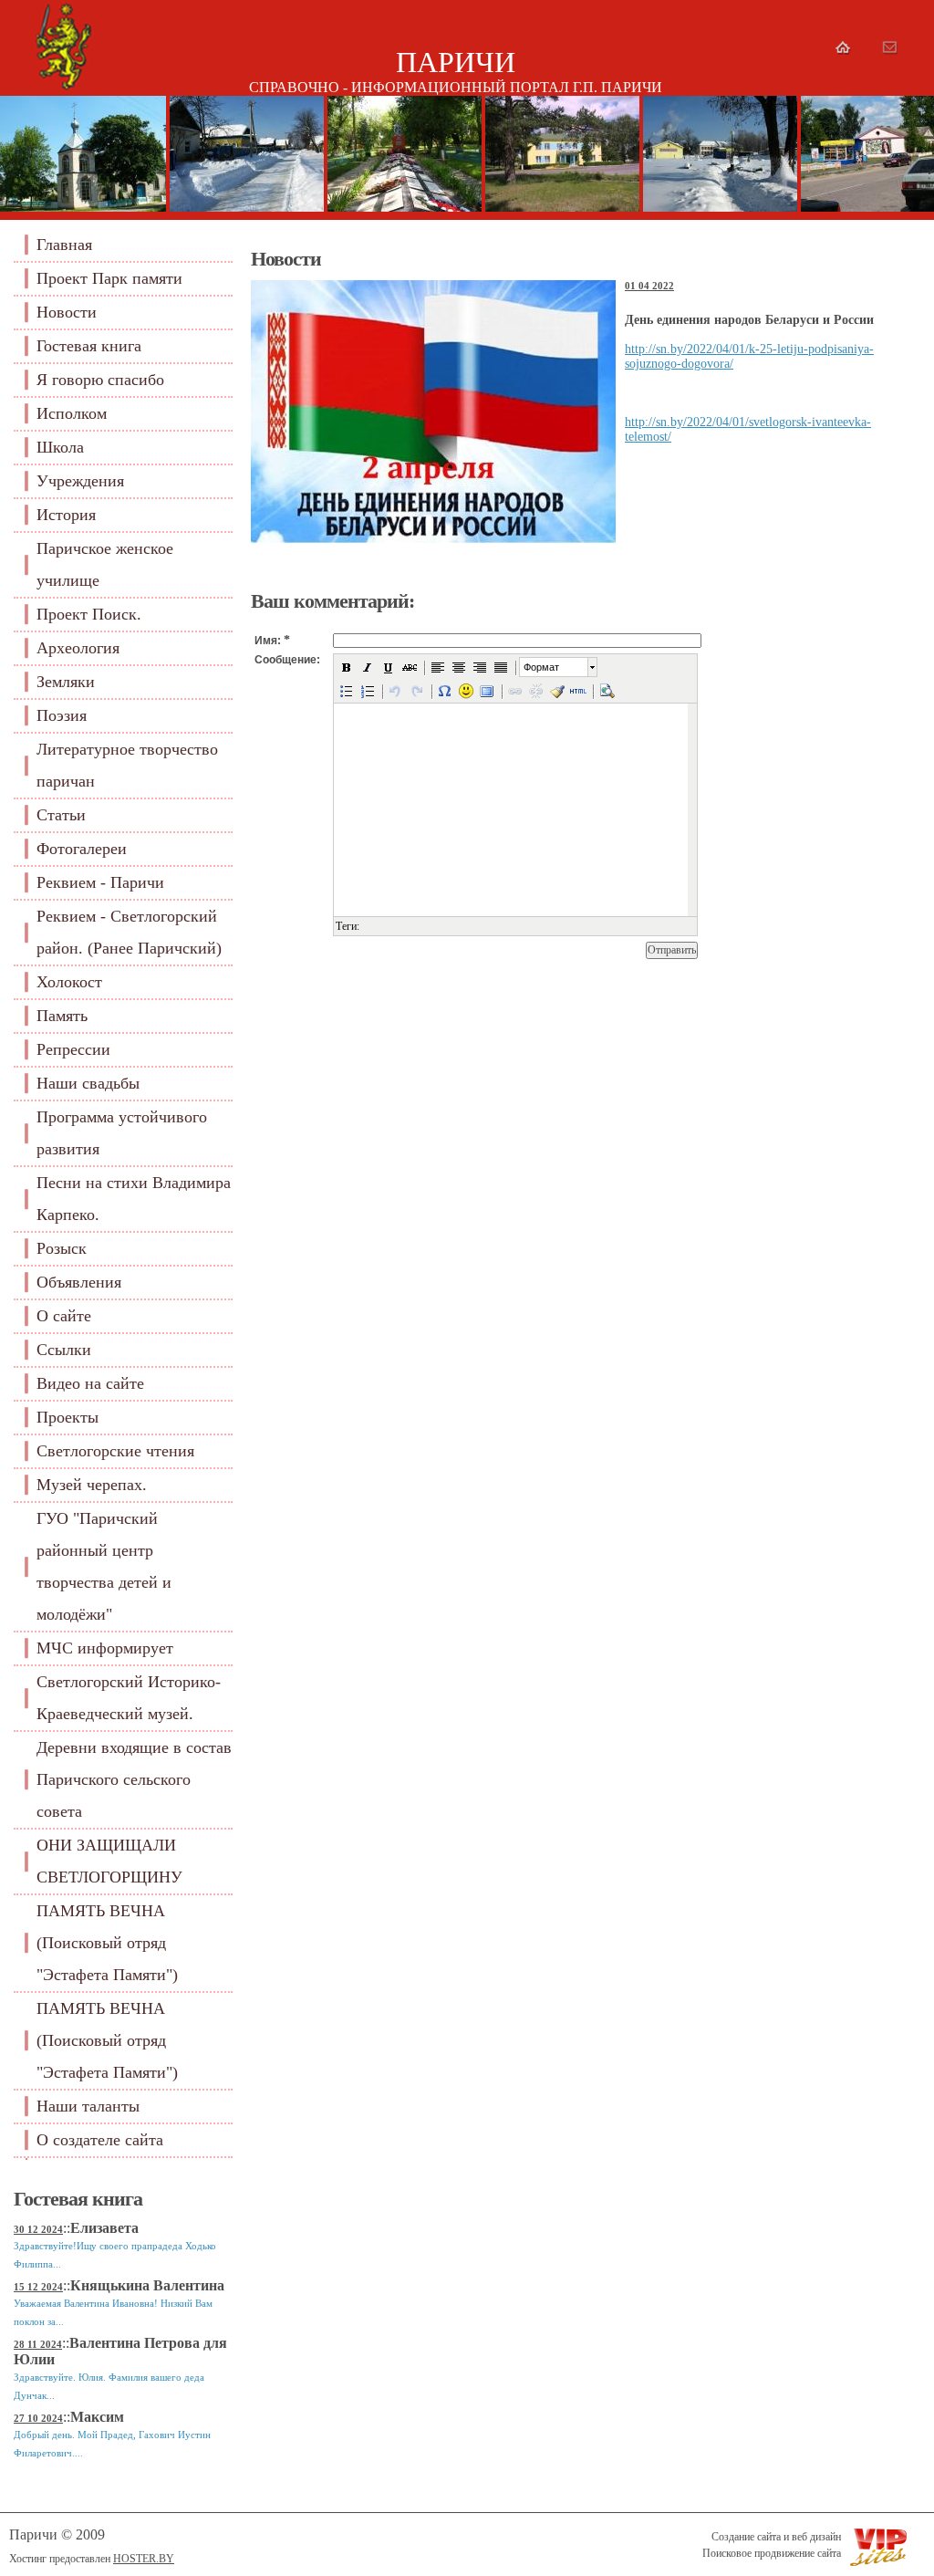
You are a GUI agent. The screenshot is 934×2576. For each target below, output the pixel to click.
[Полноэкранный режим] (487, 691)
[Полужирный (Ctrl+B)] (347, 667)
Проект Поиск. (89, 614)
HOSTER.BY (144, 2559)
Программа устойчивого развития (122, 1133)
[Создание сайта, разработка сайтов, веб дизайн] (707, 2537)
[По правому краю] (480, 667)
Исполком (72, 413)
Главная (64, 245)
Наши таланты (88, 2106)
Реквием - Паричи (100, 882)
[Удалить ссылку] (536, 691)
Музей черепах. (92, 1485)
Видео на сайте (90, 1383)
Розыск (62, 1248)
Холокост (69, 982)
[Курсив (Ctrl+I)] (368, 667)
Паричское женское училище (105, 564)
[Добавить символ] (445, 691)
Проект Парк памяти (109, 278)
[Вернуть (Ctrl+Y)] (417, 691)
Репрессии (73, 1049)
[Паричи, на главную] (62, 92)
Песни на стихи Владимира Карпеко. (134, 1199)
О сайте (64, 1316)
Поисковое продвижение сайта (772, 2553)
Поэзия (62, 715)
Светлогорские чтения (115, 1451)
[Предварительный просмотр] (607, 691)
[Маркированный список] (347, 691)
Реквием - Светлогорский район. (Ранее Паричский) (129, 932)
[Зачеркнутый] (410, 667)
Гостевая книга (89, 346)
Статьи (61, 815)
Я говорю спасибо (100, 380)
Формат (541, 667)
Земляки (66, 682)
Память (62, 1016)
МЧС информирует (105, 1648)
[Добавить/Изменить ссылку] (515, 691)
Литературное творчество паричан (127, 765)
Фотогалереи (82, 849)
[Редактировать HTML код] (578, 691)
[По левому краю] (438, 667)
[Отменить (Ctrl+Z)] (396, 691)
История (66, 515)
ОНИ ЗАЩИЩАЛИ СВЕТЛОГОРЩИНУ (109, 1861)
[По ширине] (501, 667)
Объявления (79, 1282)
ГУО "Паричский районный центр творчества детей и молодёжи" (104, 1566)
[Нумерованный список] (368, 691)
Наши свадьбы (88, 1083)
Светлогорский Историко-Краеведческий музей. (129, 1698)
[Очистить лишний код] (557, 691)
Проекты (67, 1417)
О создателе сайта (100, 2140)
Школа (60, 447)
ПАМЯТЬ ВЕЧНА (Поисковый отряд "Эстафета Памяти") (107, 1943)
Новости (67, 312)
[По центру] (459, 667)
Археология (78, 648)
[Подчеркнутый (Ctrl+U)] (389, 667)
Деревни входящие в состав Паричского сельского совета (134, 1779)
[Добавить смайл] (466, 691)
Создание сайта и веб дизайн (776, 2537)
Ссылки (64, 1350)
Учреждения (80, 481)
